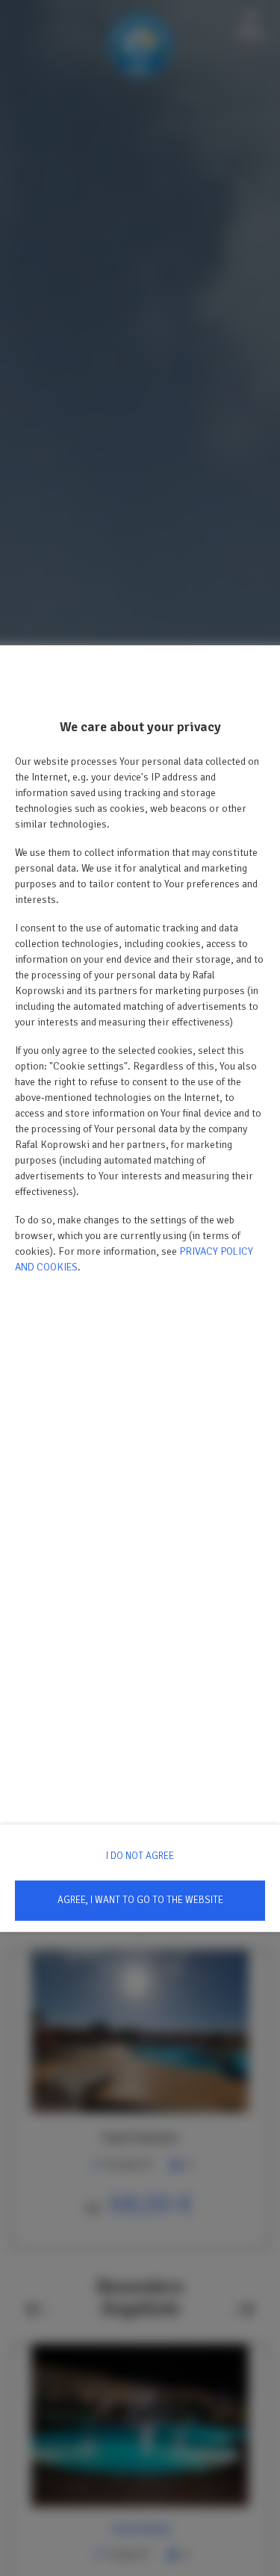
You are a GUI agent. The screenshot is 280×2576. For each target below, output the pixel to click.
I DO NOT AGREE (140, 1856)
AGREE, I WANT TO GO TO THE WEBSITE (140, 1900)
